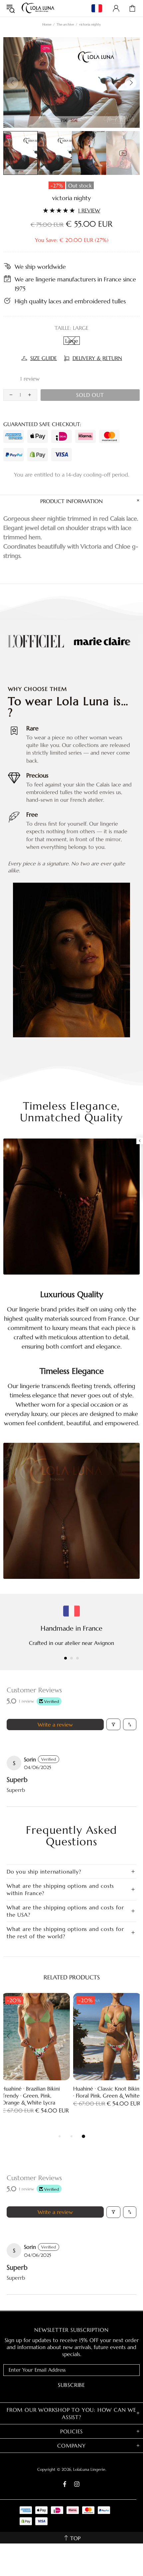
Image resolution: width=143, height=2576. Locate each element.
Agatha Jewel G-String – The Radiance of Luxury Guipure (36, 2092)
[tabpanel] (36, 2060)
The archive (65, 24)
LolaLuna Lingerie (38, 8)
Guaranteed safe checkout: (42, 424)
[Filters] (113, 1724)
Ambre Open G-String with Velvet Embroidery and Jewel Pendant (106, 2096)
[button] (13, 379)
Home (47, 24)
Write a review (55, 1725)
